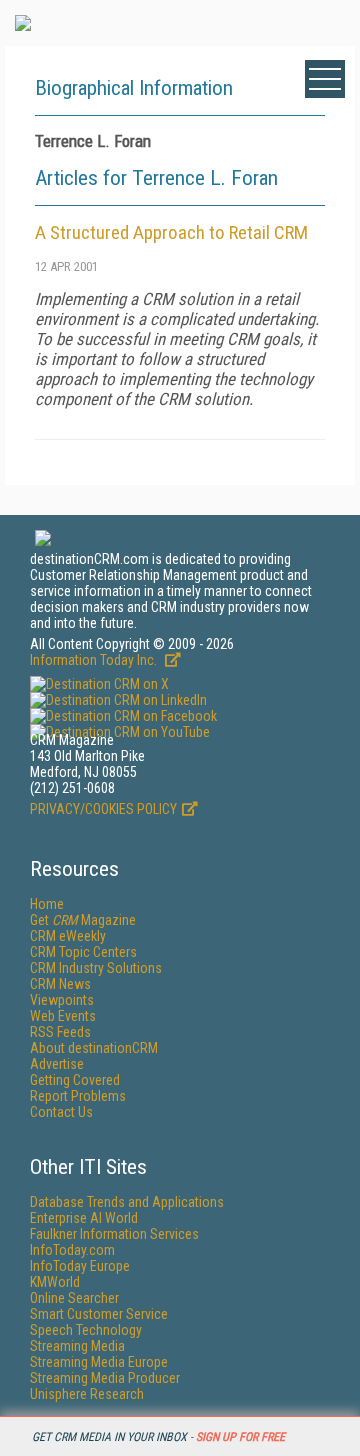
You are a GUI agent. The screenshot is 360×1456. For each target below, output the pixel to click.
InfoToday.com (72, 1250)
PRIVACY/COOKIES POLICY (103, 809)
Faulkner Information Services (114, 1234)
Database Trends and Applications (127, 1202)
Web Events (63, 1016)
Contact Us (61, 1112)
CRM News (60, 984)
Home (47, 904)
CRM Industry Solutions (96, 968)
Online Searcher (74, 1298)
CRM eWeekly (68, 936)
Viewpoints (62, 1000)
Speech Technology (86, 1330)
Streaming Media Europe (99, 1362)
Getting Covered (75, 1080)
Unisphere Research (87, 1394)
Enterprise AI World (84, 1218)
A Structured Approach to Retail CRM (171, 232)
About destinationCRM (94, 1048)
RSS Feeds (60, 1032)
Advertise (57, 1064)
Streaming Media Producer (105, 1378)
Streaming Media (77, 1346)
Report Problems (78, 1096)
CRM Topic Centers (83, 952)
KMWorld (55, 1282)
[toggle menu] (325, 79)
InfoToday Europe (80, 1266)
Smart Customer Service (99, 1314)
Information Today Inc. (95, 660)
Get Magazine (83, 920)
